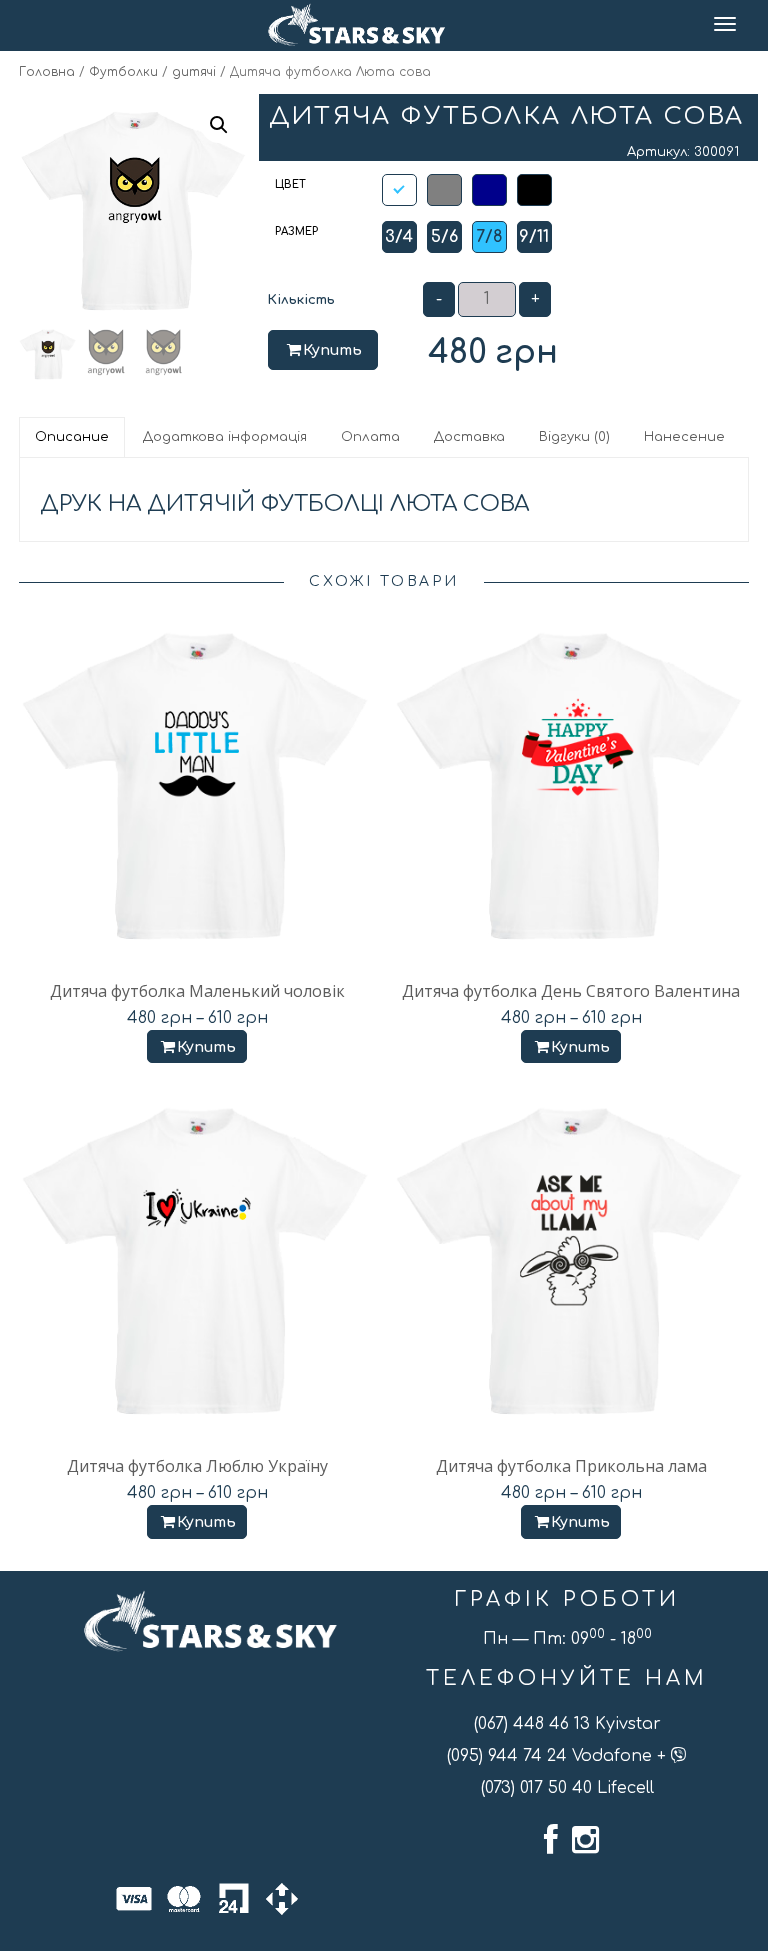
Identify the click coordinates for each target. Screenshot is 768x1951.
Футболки (123, 72)
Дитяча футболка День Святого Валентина (571, 991)
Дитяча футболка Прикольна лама (571, 1466)
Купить (332, 350)
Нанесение (684, 437)
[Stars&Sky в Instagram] (585, 1840)
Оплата (370, 437)
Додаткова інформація (225, 437)
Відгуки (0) (574, 437)
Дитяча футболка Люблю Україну (197, 1466)
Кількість (301, 300)
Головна (47, 72)
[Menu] (726, 25)
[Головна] (356, 25)
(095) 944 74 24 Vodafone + (559, 1756)
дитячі (194, 72)
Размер (296, 231)
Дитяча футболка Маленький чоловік (197, 991)
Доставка (469, 437)
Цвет (290, 184)
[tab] (73, 437)
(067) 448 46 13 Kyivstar (567, 1724)
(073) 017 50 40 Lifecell (567, 1788)
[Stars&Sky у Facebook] (551, 1840)
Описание (72, 437)
